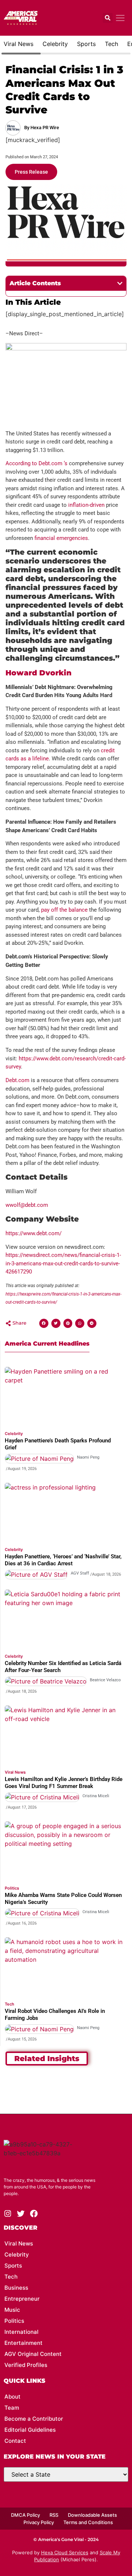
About (12, 2397)
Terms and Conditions (88, 2522)
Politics (12, 1888)
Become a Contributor (34, 2419)
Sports (86, 44)
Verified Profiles (26, 2365)
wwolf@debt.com (27, 1205)
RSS (54, 2515)
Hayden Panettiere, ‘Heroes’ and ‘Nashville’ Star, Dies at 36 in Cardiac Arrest (63, 1560)
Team (12, 2408)
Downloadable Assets (92, 2515)
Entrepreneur (22, 2299)
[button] (108, 18)
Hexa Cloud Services (65, 2552)
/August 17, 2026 (21, 1807)
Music (12, 2310)
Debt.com (17, 1080)
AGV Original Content (33, 2354)
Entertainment (23, 2343)
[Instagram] (8, 2214)
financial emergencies (61, 538)
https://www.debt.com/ (34, 1233)
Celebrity (55, 44)
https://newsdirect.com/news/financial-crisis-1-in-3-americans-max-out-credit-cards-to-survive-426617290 (63, 1263)
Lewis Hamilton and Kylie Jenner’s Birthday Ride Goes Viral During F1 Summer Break (64, 1783)
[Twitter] (21, 2214)
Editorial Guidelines (30, 2430)
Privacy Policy (39, 2522)
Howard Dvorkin (38, 673)
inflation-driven (86, 505)
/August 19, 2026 (21, 1469)
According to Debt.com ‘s (36, 463)
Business (16, 2288)
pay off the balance (64, 910)
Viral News (19, 44)
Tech (111, 44)
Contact (15, 2441)
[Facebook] (34, 2214)
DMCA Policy (25, 2515)
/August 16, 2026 (21, 1923)
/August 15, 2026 (21, 2039)
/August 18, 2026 (106, 1574)
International (21, 2332)
